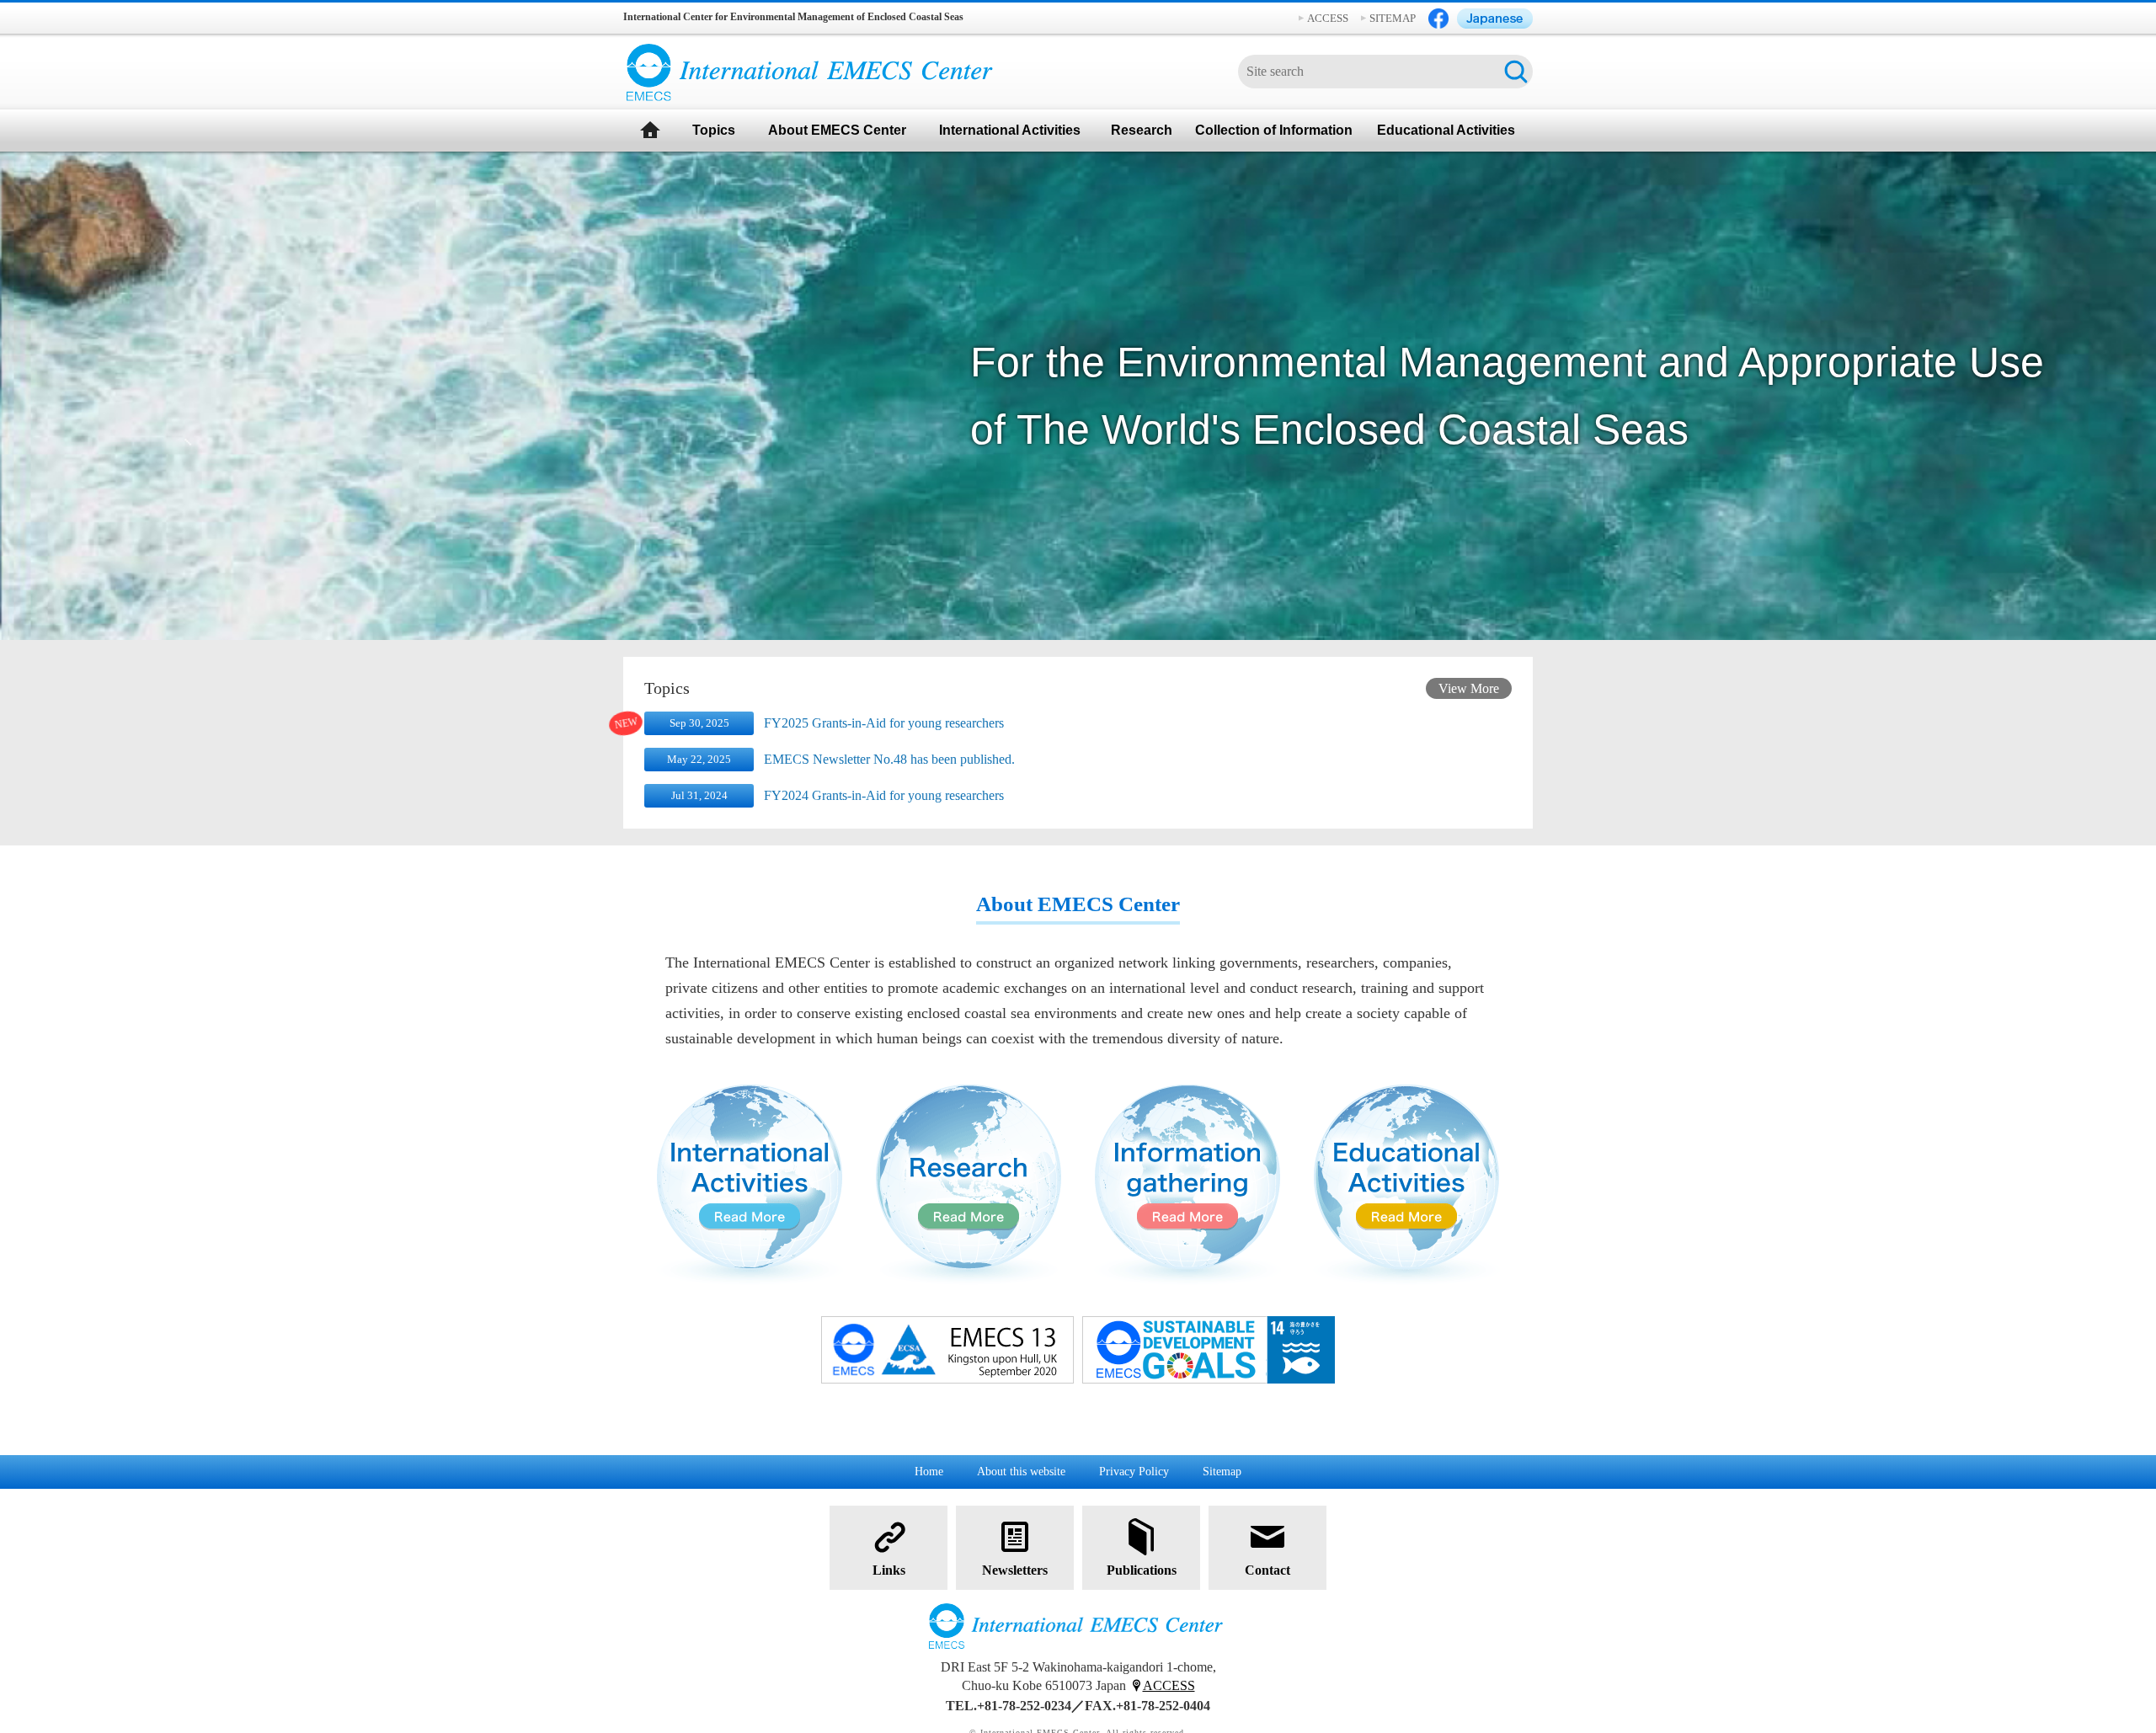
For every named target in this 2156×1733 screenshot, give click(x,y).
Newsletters (1015, 1570)
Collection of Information (1274, 130)
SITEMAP (1393, 18)
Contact (1267, 1570)
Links (889, 1570)
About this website (1021, 1472)
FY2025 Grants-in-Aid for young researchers (884, 723)
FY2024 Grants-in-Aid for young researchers (884, 795)
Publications (1142, 1570)
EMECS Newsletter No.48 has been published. (889, 759)
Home (929, 1472)
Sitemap (1222, 1472)
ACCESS (1328, 18)
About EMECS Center (837, 130)
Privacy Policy (1134, 1472)
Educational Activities (1446, 130)
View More (1469, 688)
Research (1142, 130)
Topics (714, 130)
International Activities (1010, 130)
